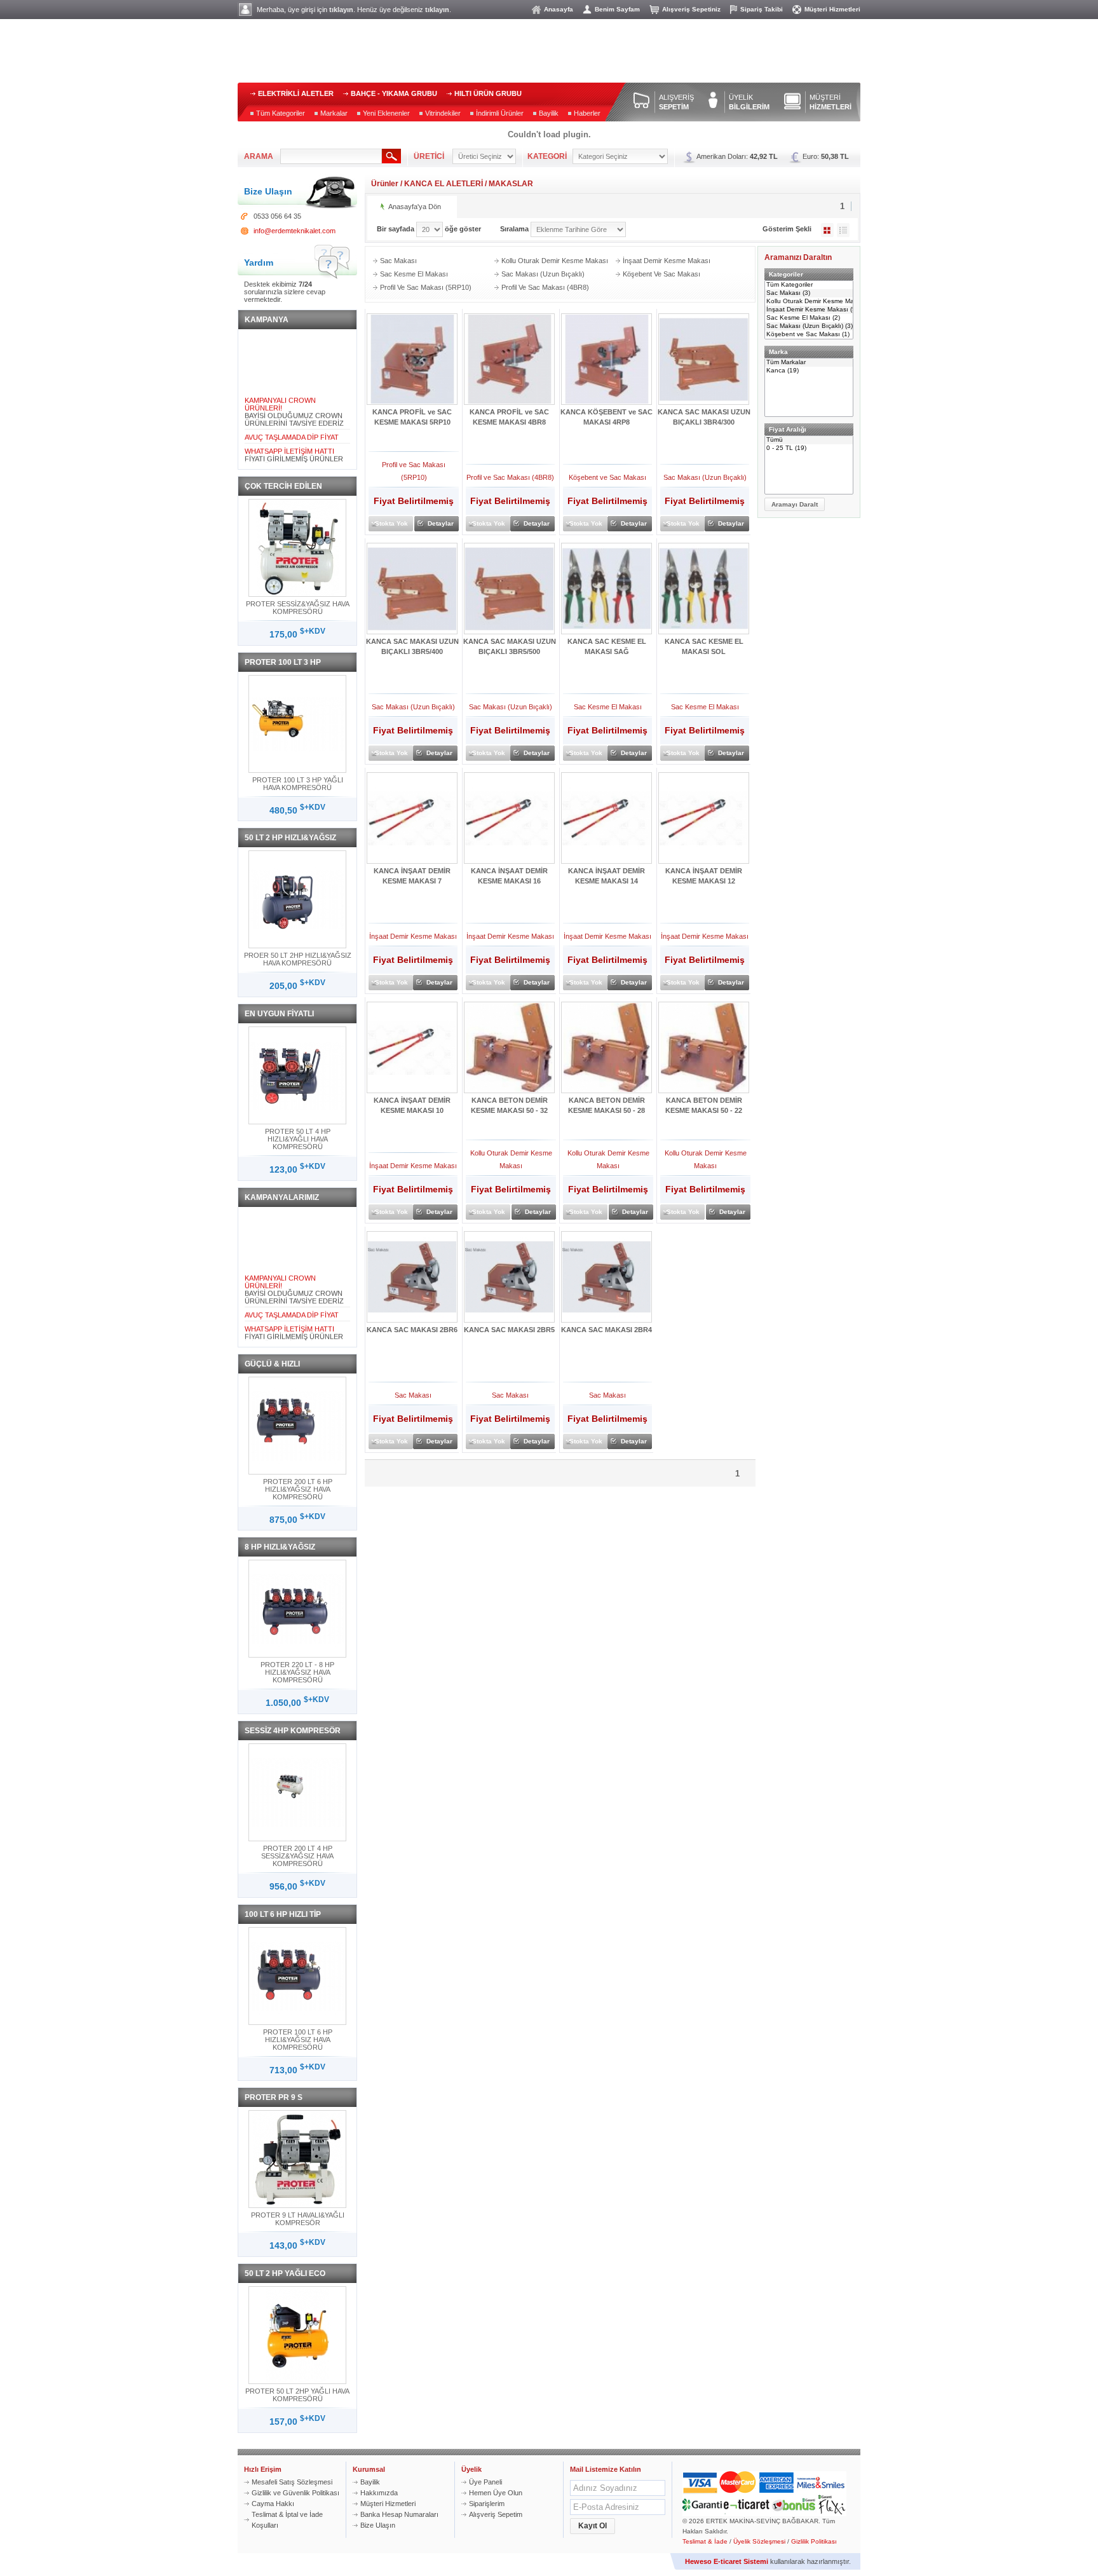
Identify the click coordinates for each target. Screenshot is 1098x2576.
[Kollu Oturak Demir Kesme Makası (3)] (809, 302)
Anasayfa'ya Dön (415, 207)
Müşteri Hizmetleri (832, 9)
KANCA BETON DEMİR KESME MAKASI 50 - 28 (607, 1105)
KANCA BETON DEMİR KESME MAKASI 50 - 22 (704, 1105)
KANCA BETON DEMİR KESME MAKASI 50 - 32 (509, 1105)
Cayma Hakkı (273, 2504)
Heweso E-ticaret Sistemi (727, 2561)
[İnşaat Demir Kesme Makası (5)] (809, 310)
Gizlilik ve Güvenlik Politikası (295, 2493)
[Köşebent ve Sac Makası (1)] (809, 335)
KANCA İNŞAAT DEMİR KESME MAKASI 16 (509, 876)
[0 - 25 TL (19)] (809, 448)
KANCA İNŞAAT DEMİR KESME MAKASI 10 (412, 1105)
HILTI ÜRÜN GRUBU (488, 93)
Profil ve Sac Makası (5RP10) (426, 287)
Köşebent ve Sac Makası (661, 274)
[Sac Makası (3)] (809, 293)
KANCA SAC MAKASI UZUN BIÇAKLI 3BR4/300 (704, 417)
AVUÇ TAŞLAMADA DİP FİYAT (292, 426)
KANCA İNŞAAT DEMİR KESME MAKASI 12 (704, 876)
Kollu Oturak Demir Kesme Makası (555, 261)
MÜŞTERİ (830, 102)
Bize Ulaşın (378, 2525)
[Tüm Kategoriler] (809, 285)
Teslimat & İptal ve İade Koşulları (287, 2520)
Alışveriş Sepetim (496, 2514)
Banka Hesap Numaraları (399, 2514)
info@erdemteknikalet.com (295, 231)
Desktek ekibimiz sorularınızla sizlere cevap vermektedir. (285, 292)
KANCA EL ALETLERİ (444, 184)
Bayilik (549, 113)
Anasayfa (559, 9)
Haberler (587, 113)
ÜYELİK (749, 102)
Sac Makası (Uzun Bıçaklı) (543, 274)
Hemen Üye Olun (496, 2493)
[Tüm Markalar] (809, 363)
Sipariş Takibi (762, 9)
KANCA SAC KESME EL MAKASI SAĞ (607, 646)
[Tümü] (809, 440)
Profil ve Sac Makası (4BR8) (545, 287)
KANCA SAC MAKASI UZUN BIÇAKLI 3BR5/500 (510, 646)
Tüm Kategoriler (281, 113)
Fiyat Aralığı (788, 429)
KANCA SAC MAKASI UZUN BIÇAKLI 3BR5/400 (412, 646)
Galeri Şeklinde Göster (827, 230)
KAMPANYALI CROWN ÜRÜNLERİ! (280, 393)
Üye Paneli (485, 2482)
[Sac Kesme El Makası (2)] (809, 318)
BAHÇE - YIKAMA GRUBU (394, 93)
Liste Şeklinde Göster (843, 230)
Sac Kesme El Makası (414, 274)
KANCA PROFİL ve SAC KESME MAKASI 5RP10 (412, 417)
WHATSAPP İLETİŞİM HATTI (289, 440)
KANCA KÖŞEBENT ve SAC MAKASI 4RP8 (607, 417)
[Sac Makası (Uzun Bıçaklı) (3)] (809, 326)
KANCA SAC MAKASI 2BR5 (509, 1330)
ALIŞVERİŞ (676, 102)
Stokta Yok (391, 523)
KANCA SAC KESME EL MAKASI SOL (704, 646)
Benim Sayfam (617, 9)
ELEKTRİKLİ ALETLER (296, 93)
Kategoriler (786, 274)
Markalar (334, 113)
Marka (778, 352)
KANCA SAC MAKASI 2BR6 (412, 1330)
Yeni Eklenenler (386, 113)
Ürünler (385, 184)
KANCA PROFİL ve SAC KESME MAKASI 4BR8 (509, 417)
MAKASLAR (511, 184)
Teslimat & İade (705, 2541)
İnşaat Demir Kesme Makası (667, 261)
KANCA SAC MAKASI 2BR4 (607, 1330)
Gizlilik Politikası (814, 2541)
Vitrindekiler (443, 113)
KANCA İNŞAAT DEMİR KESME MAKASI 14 (607, 876)
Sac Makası (398, 261)
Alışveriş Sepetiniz (691, 9)
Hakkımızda (379, 2493)
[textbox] (331, 156)
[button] (795, 504)
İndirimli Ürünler (500, 113)
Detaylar (441, 523)
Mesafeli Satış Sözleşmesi (292, 2482)
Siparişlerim (487, 2504)
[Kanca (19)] (809, 371)
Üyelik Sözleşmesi (759, 2541)
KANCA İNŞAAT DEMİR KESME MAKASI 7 (412, 876)
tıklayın (341, 10)
